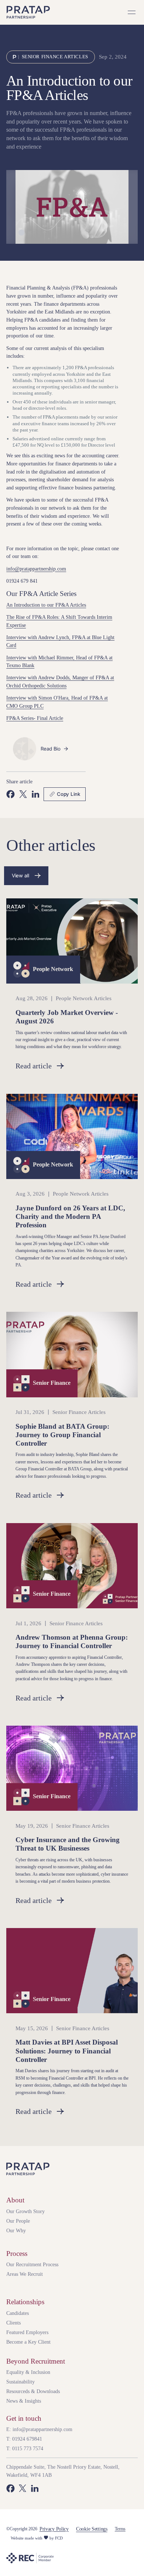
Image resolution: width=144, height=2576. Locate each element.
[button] (132, 13)
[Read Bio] (55, 749)
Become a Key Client (28, 2342)
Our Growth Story (25, 2211)
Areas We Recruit (25, 2274)
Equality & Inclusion (28, 2372)
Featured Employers (27, 2332)
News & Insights (24, 2401)
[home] (28, 12)
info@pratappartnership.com (36, 569)
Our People (18, 2221)
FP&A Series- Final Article (35, 718)
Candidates (18, 2313)
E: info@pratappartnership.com (39, 2429)
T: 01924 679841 (24, 2439)
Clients (13, 2323)
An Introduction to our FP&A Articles (46, 605)
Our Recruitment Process (32, 2264)
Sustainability (20, 2382)
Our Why (16, 2230)
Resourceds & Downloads (33, 2391)
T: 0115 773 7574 (25, 2448)
